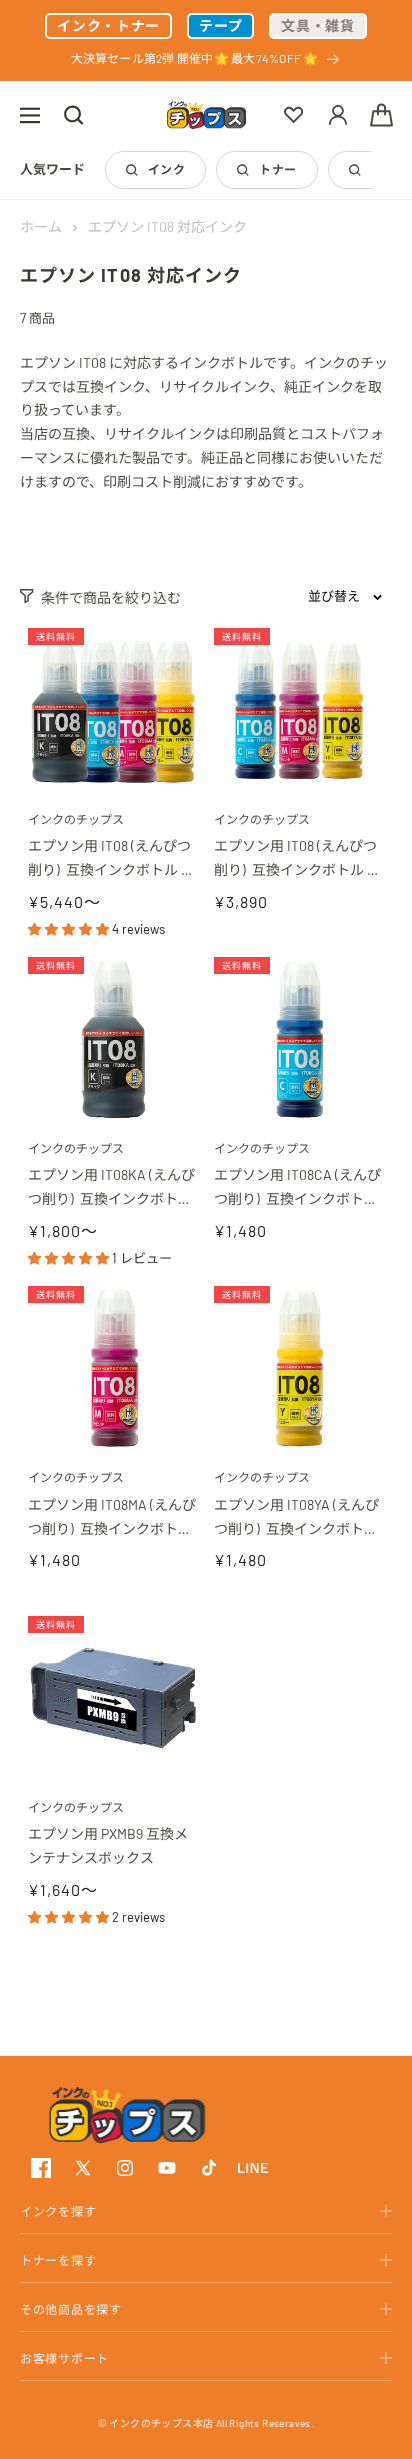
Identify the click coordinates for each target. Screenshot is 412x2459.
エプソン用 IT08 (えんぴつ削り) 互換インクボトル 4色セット (109, 859)
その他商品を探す (71, 2309)
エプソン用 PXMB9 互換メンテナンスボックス (108, 1845)
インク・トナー (108, 25)
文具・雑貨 (318, 25)
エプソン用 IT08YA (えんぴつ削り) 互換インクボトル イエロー (297, 1518)
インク (166, 169)
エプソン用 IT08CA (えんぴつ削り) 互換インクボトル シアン (297, 1188)
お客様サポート (64, 2358)
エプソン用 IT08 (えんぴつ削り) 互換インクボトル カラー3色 (297, 859)
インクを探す (58, 2211)
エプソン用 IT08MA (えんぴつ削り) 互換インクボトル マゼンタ (112, 1518)
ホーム (41, 226)
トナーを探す (58, 2260)
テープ (220, 25)
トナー (277, 169)
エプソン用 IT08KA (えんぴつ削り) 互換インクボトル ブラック (111, 1188)
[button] (30, 115)
